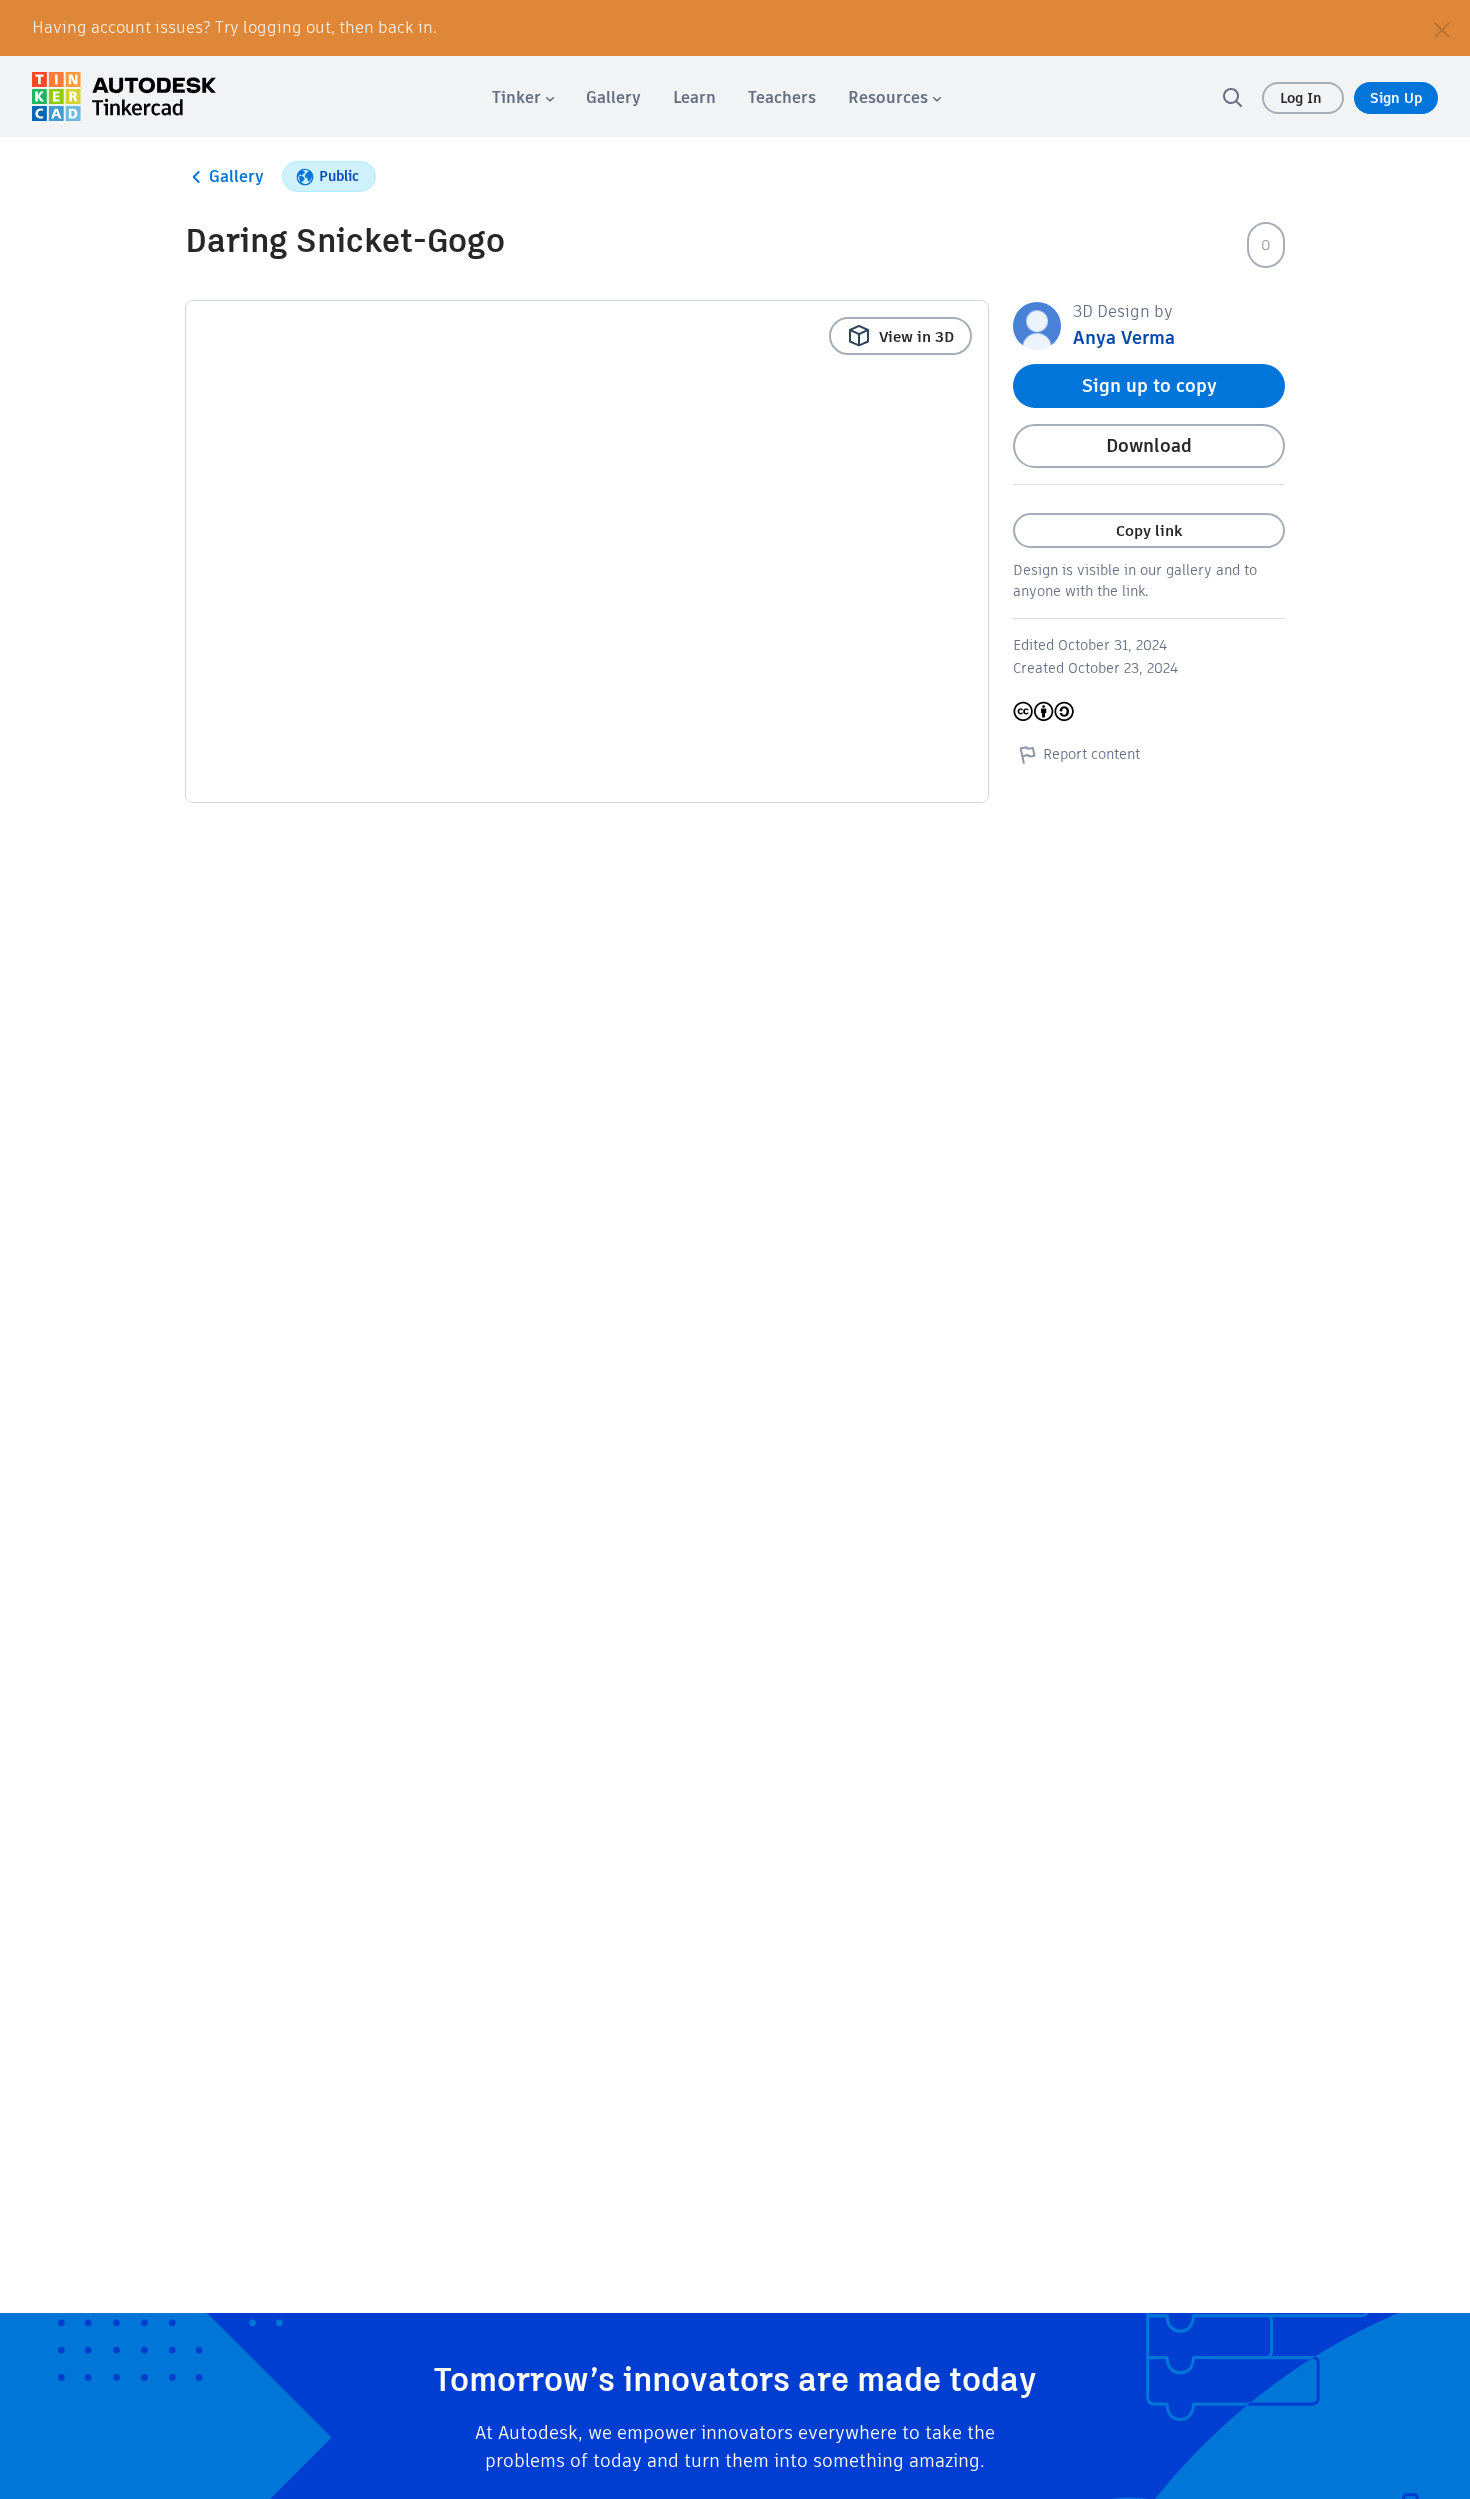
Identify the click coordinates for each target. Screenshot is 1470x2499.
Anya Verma (1124, 337)
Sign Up (1396, 98)
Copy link (1149, 530)
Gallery (236, 176)
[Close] (1442, 28)
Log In (1303, 98)
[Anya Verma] (1037, 324)
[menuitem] (523, 97)
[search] (1232, 97)
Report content (1091, 754)
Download (1149, 445)
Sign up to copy (1149, 385)
